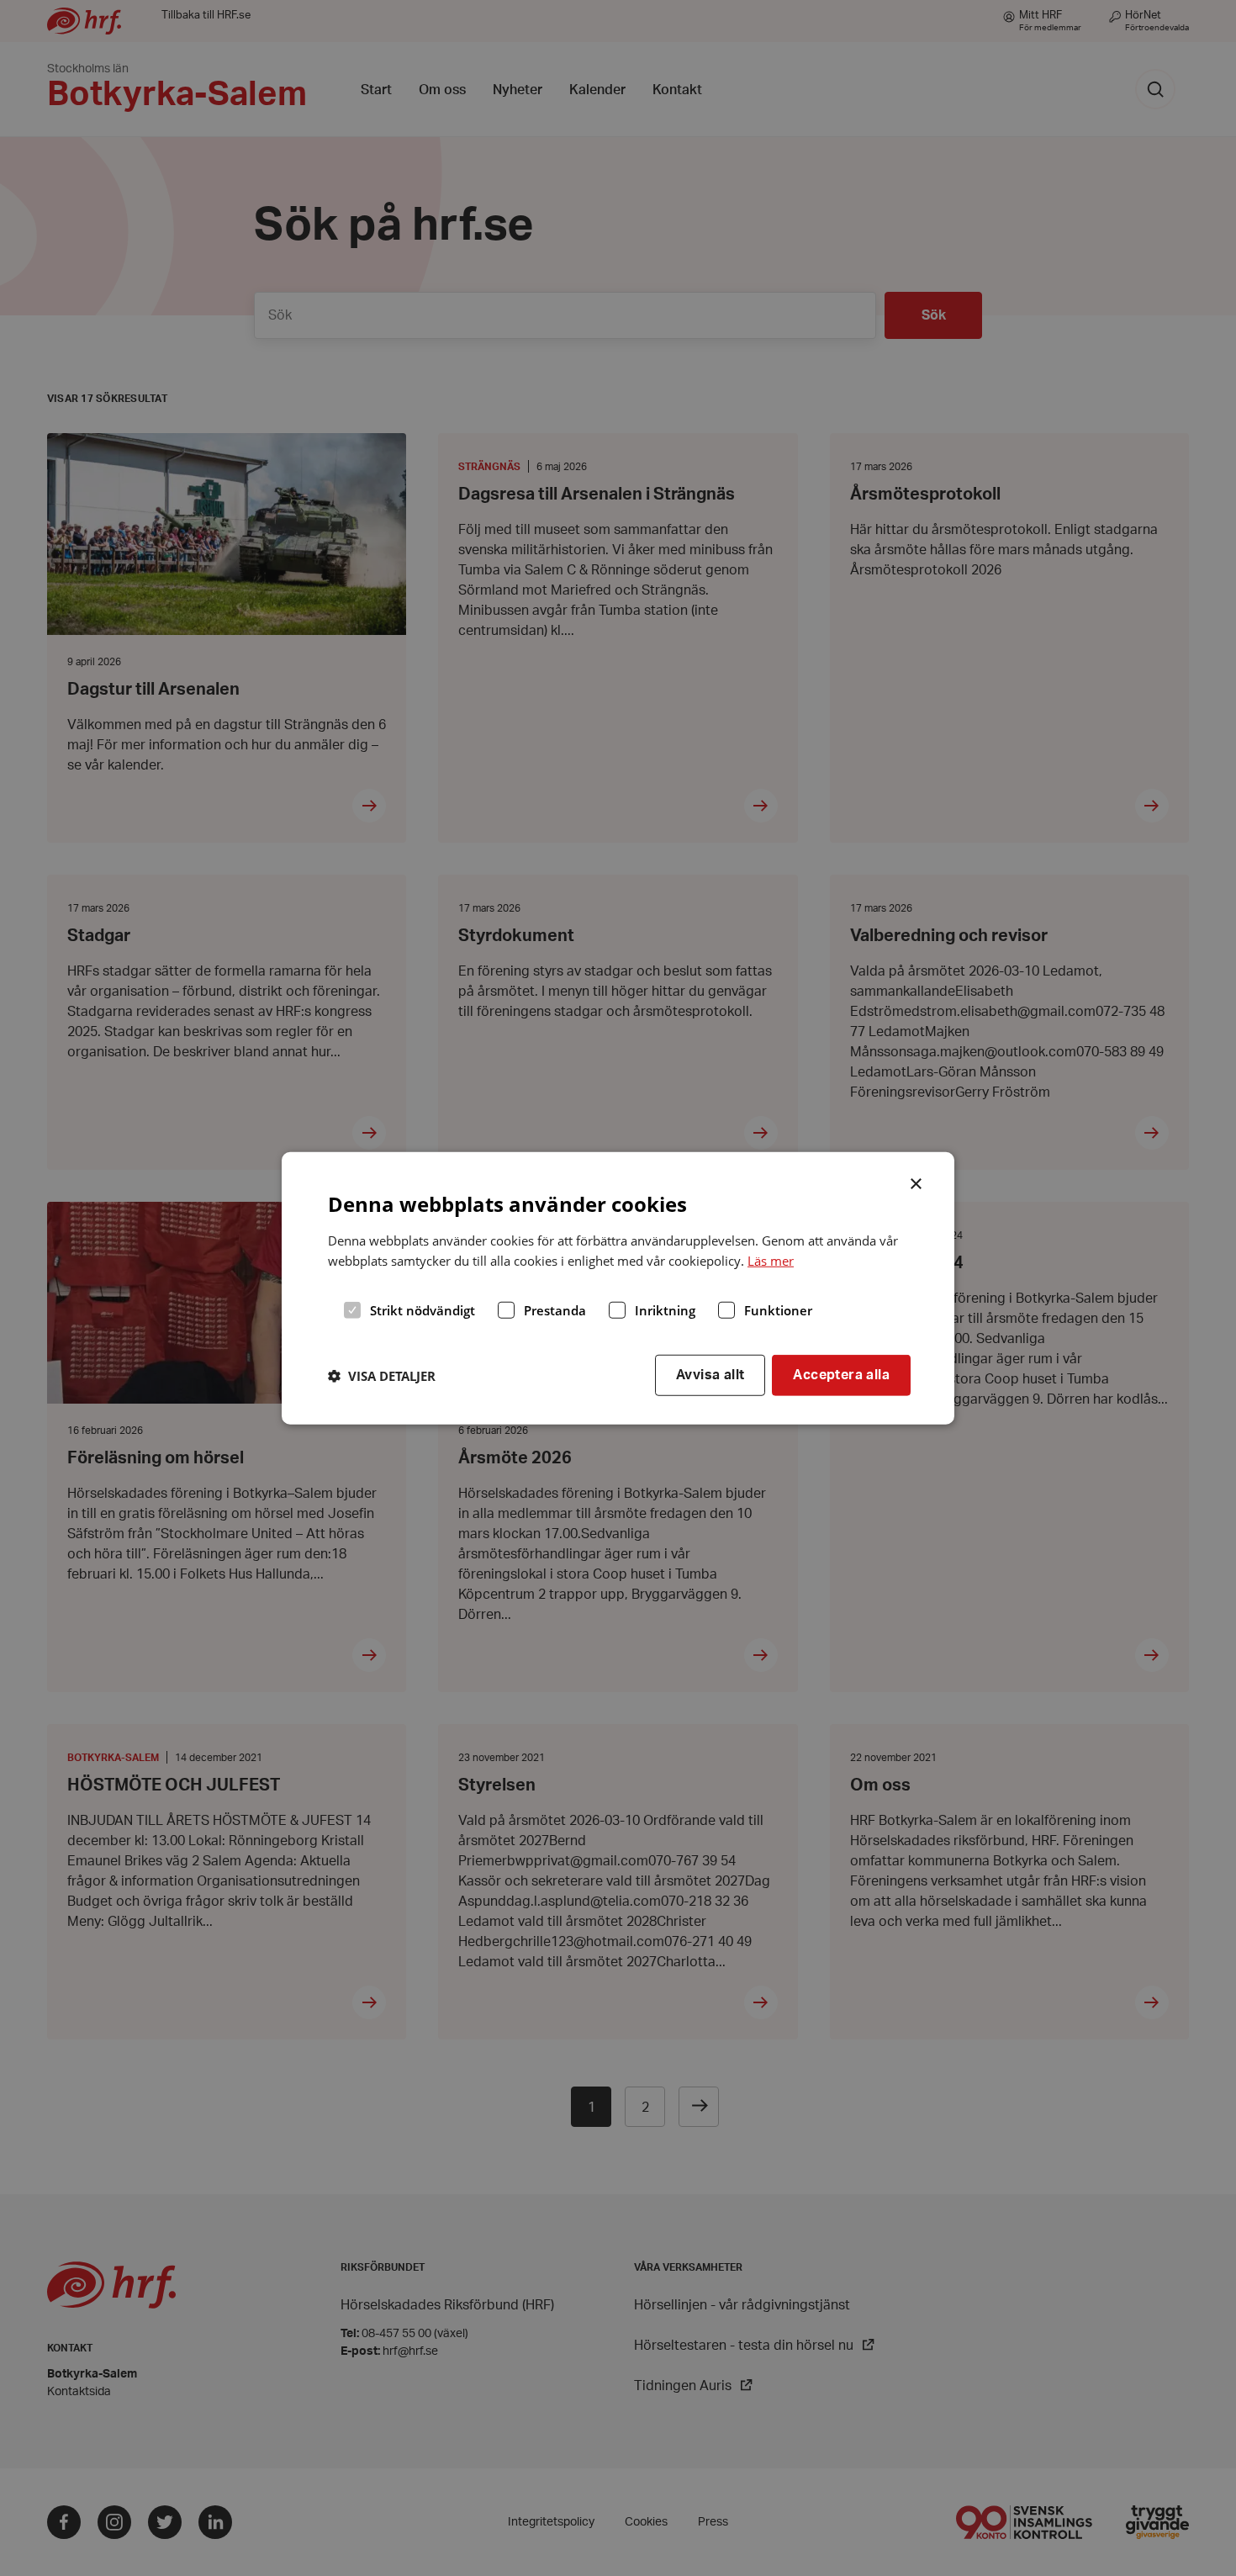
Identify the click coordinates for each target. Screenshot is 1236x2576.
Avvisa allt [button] (710, 1375)
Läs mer (771, 1261)
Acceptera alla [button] (841, 1375)
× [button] (917, 1182)
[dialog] (618, 1288)
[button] (382, 1375)
